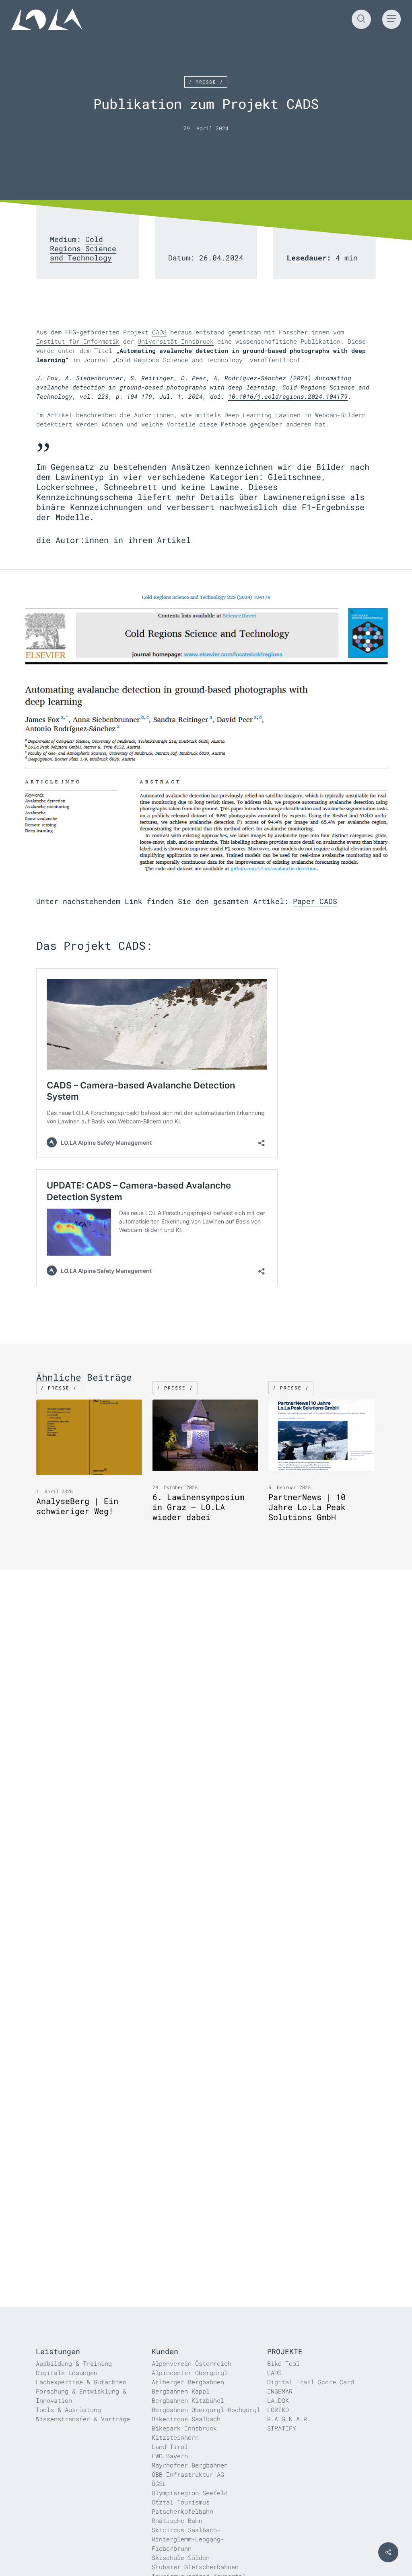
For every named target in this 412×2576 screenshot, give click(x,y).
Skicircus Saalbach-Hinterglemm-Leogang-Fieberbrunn (188, 2539)
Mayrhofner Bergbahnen (190, 2465)
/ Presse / (206, 82)
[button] (391, 19)
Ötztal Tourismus (181, 2502)
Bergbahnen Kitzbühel (188, 2400)
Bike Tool (283, 2363)
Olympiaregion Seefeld (190, 2493)
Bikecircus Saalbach (186, 2419)
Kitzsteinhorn (175, 2437)
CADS (159, 332)
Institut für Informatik (78, 341)
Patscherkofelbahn (182, 2511)
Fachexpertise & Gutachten (81, 2382)
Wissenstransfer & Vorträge (83, 2419)
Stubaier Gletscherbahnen (195, 2567)
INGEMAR (280, 2391)
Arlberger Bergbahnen (188, 2382)
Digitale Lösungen (67, 2373)
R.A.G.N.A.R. (289, 2419)
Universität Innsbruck (176, 341)
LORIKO (278, 2410)
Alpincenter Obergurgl (190, 2373)
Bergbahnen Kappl (181, 2391)
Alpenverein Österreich (192, 2363)
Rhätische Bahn (177, 2521)
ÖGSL (159, 2484)
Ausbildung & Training (74, 2363)
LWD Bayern (170, 2456)
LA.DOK (278, 2400)
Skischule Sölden (181, 2558)
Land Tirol (170, 2447)
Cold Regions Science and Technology (83, 248)
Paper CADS (315, 901)
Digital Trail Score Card (311, 2382)
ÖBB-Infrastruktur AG (188, 2474)
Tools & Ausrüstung (68, 2410)
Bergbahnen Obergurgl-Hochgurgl (206, 2410)
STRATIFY (282, 2428)
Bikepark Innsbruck (184, 2428)
